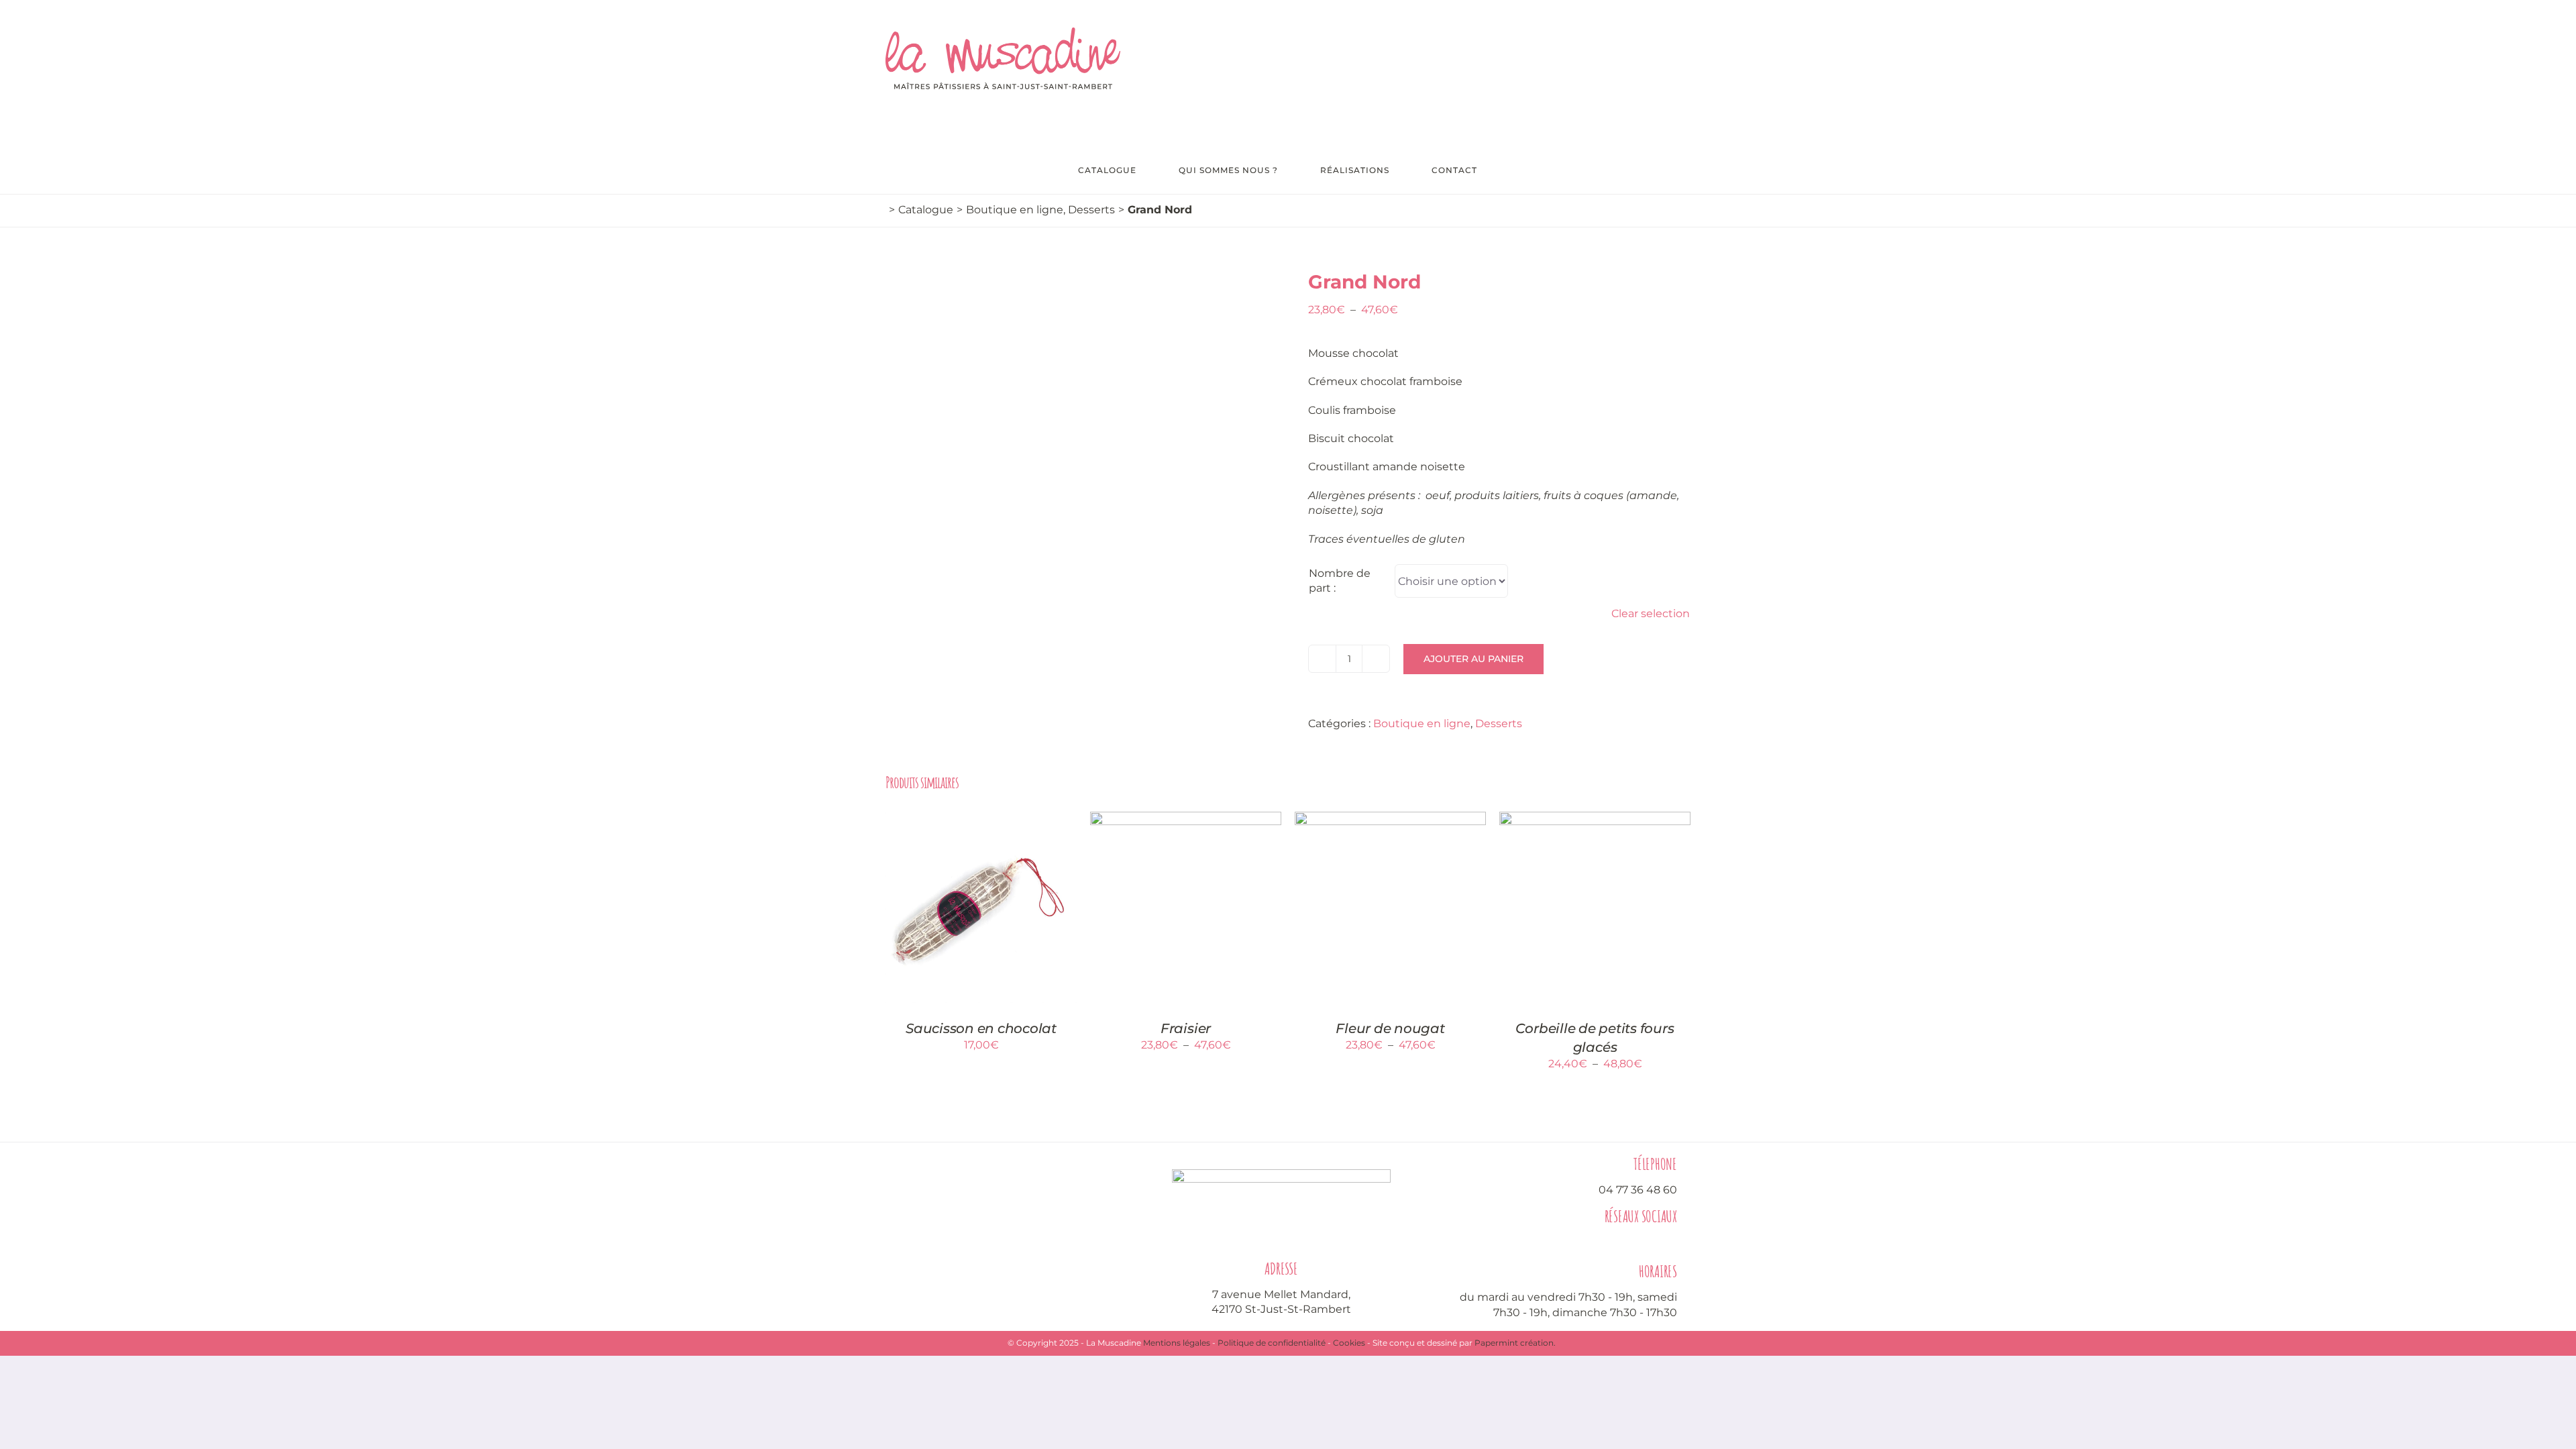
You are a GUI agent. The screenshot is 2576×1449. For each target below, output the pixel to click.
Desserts (1499, 723)
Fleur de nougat (1390, 1028)
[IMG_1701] (1087, 469)
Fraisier (1186, 1028)
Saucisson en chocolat (981, 1028)
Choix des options (1177, 902)
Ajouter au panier (1473, 659)
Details (981, 916)
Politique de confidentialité (1272, 1343)
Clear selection (1651, 613)
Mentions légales (1177, 1343)
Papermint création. (1515, 1343)
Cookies (1349, 1343)
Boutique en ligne (1422, 723)
